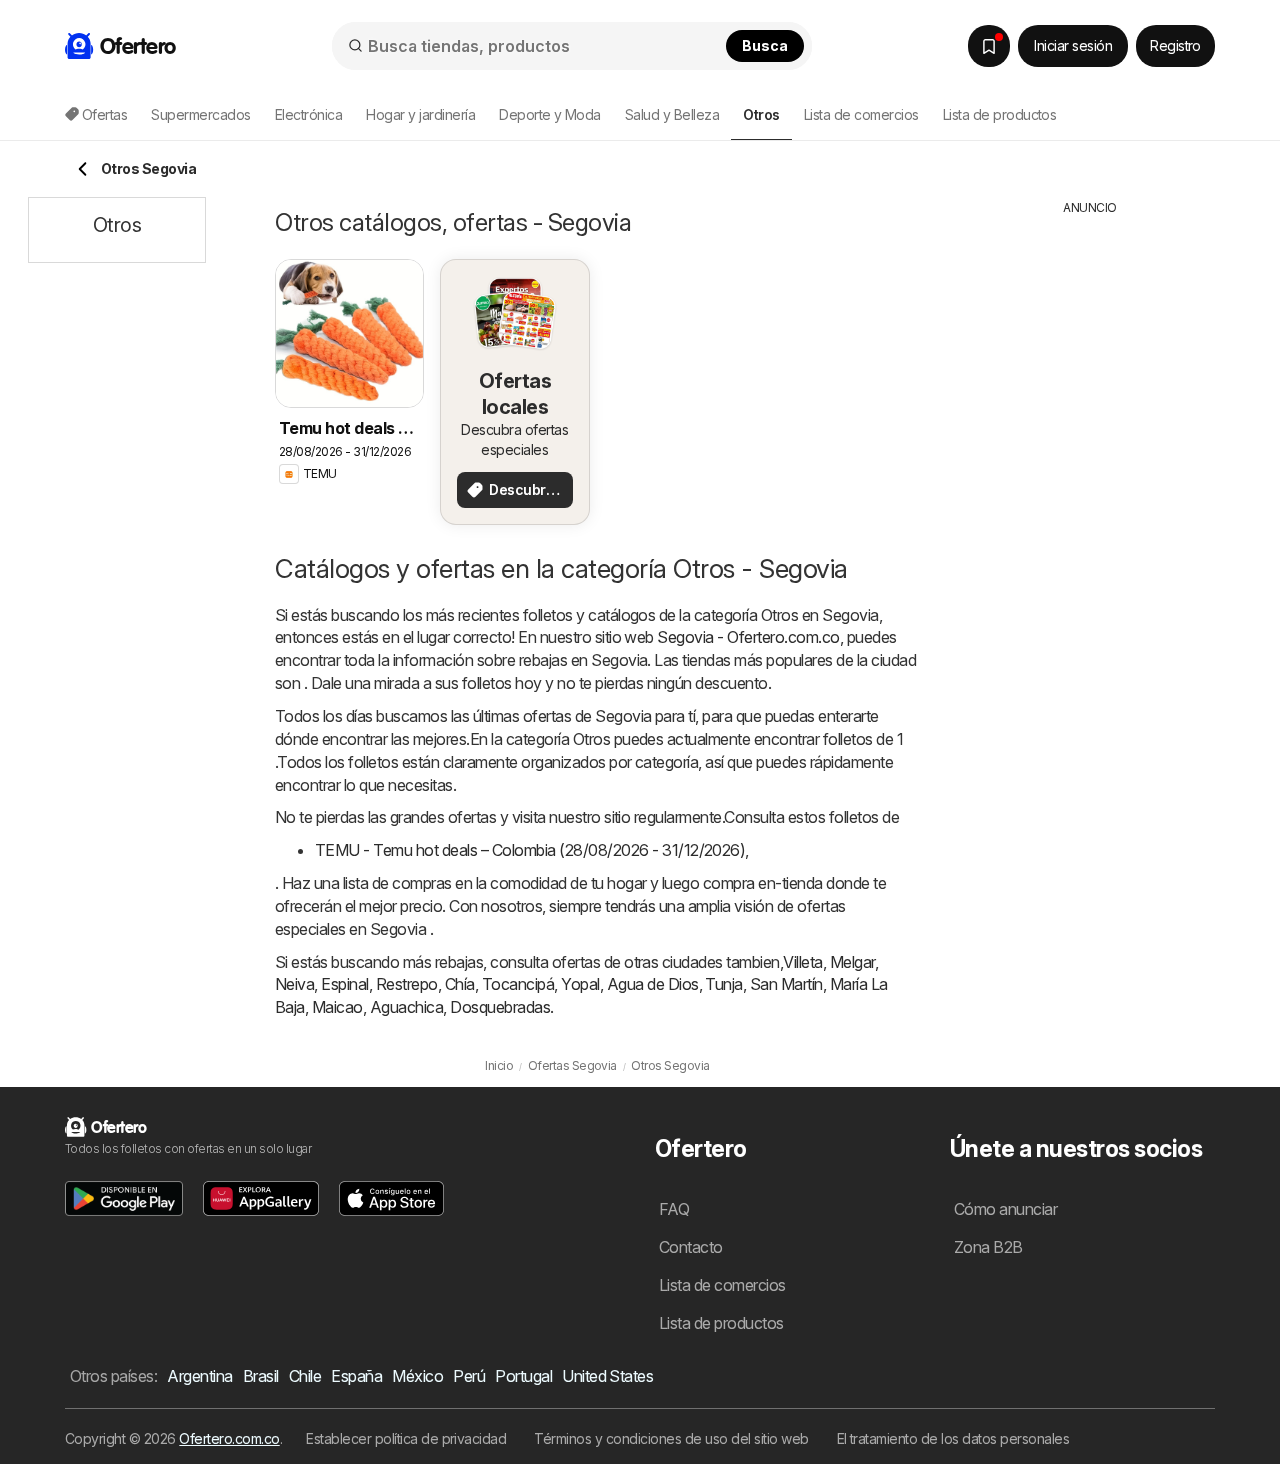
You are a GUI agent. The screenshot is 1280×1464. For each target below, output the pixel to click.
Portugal (523, 1376)
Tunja (723, 984)
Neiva (294, 984)
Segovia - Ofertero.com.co (748, 637)
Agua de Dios (653, 984)
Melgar (852, 962)
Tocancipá (518, 984)
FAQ (674, 1209)
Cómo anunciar (1005, 1209)
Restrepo (407, 984)
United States (607, 1376)
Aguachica (406, 1007)
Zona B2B (988, 1247)
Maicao (337, 1007)
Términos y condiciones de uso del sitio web (671, 1438)
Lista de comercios (861, 114)
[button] (124, 1198)
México (417, 1376)
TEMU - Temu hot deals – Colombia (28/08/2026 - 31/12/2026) (530, 850)
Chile (305, 1376)
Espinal (344, 984)
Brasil (261, 1376)
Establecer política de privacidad (406, 1438)
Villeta (802, 962)
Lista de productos (1000, 114)
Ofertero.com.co (229, 1438)
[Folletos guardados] (989, 46)
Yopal (580, 984)
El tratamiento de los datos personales (953, 1438)
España (356, 1376)
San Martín (786, 984)
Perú (469, 1376)
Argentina (199, 1376)
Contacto (691, 1247)
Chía (460, 984)
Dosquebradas (500, 1007)
